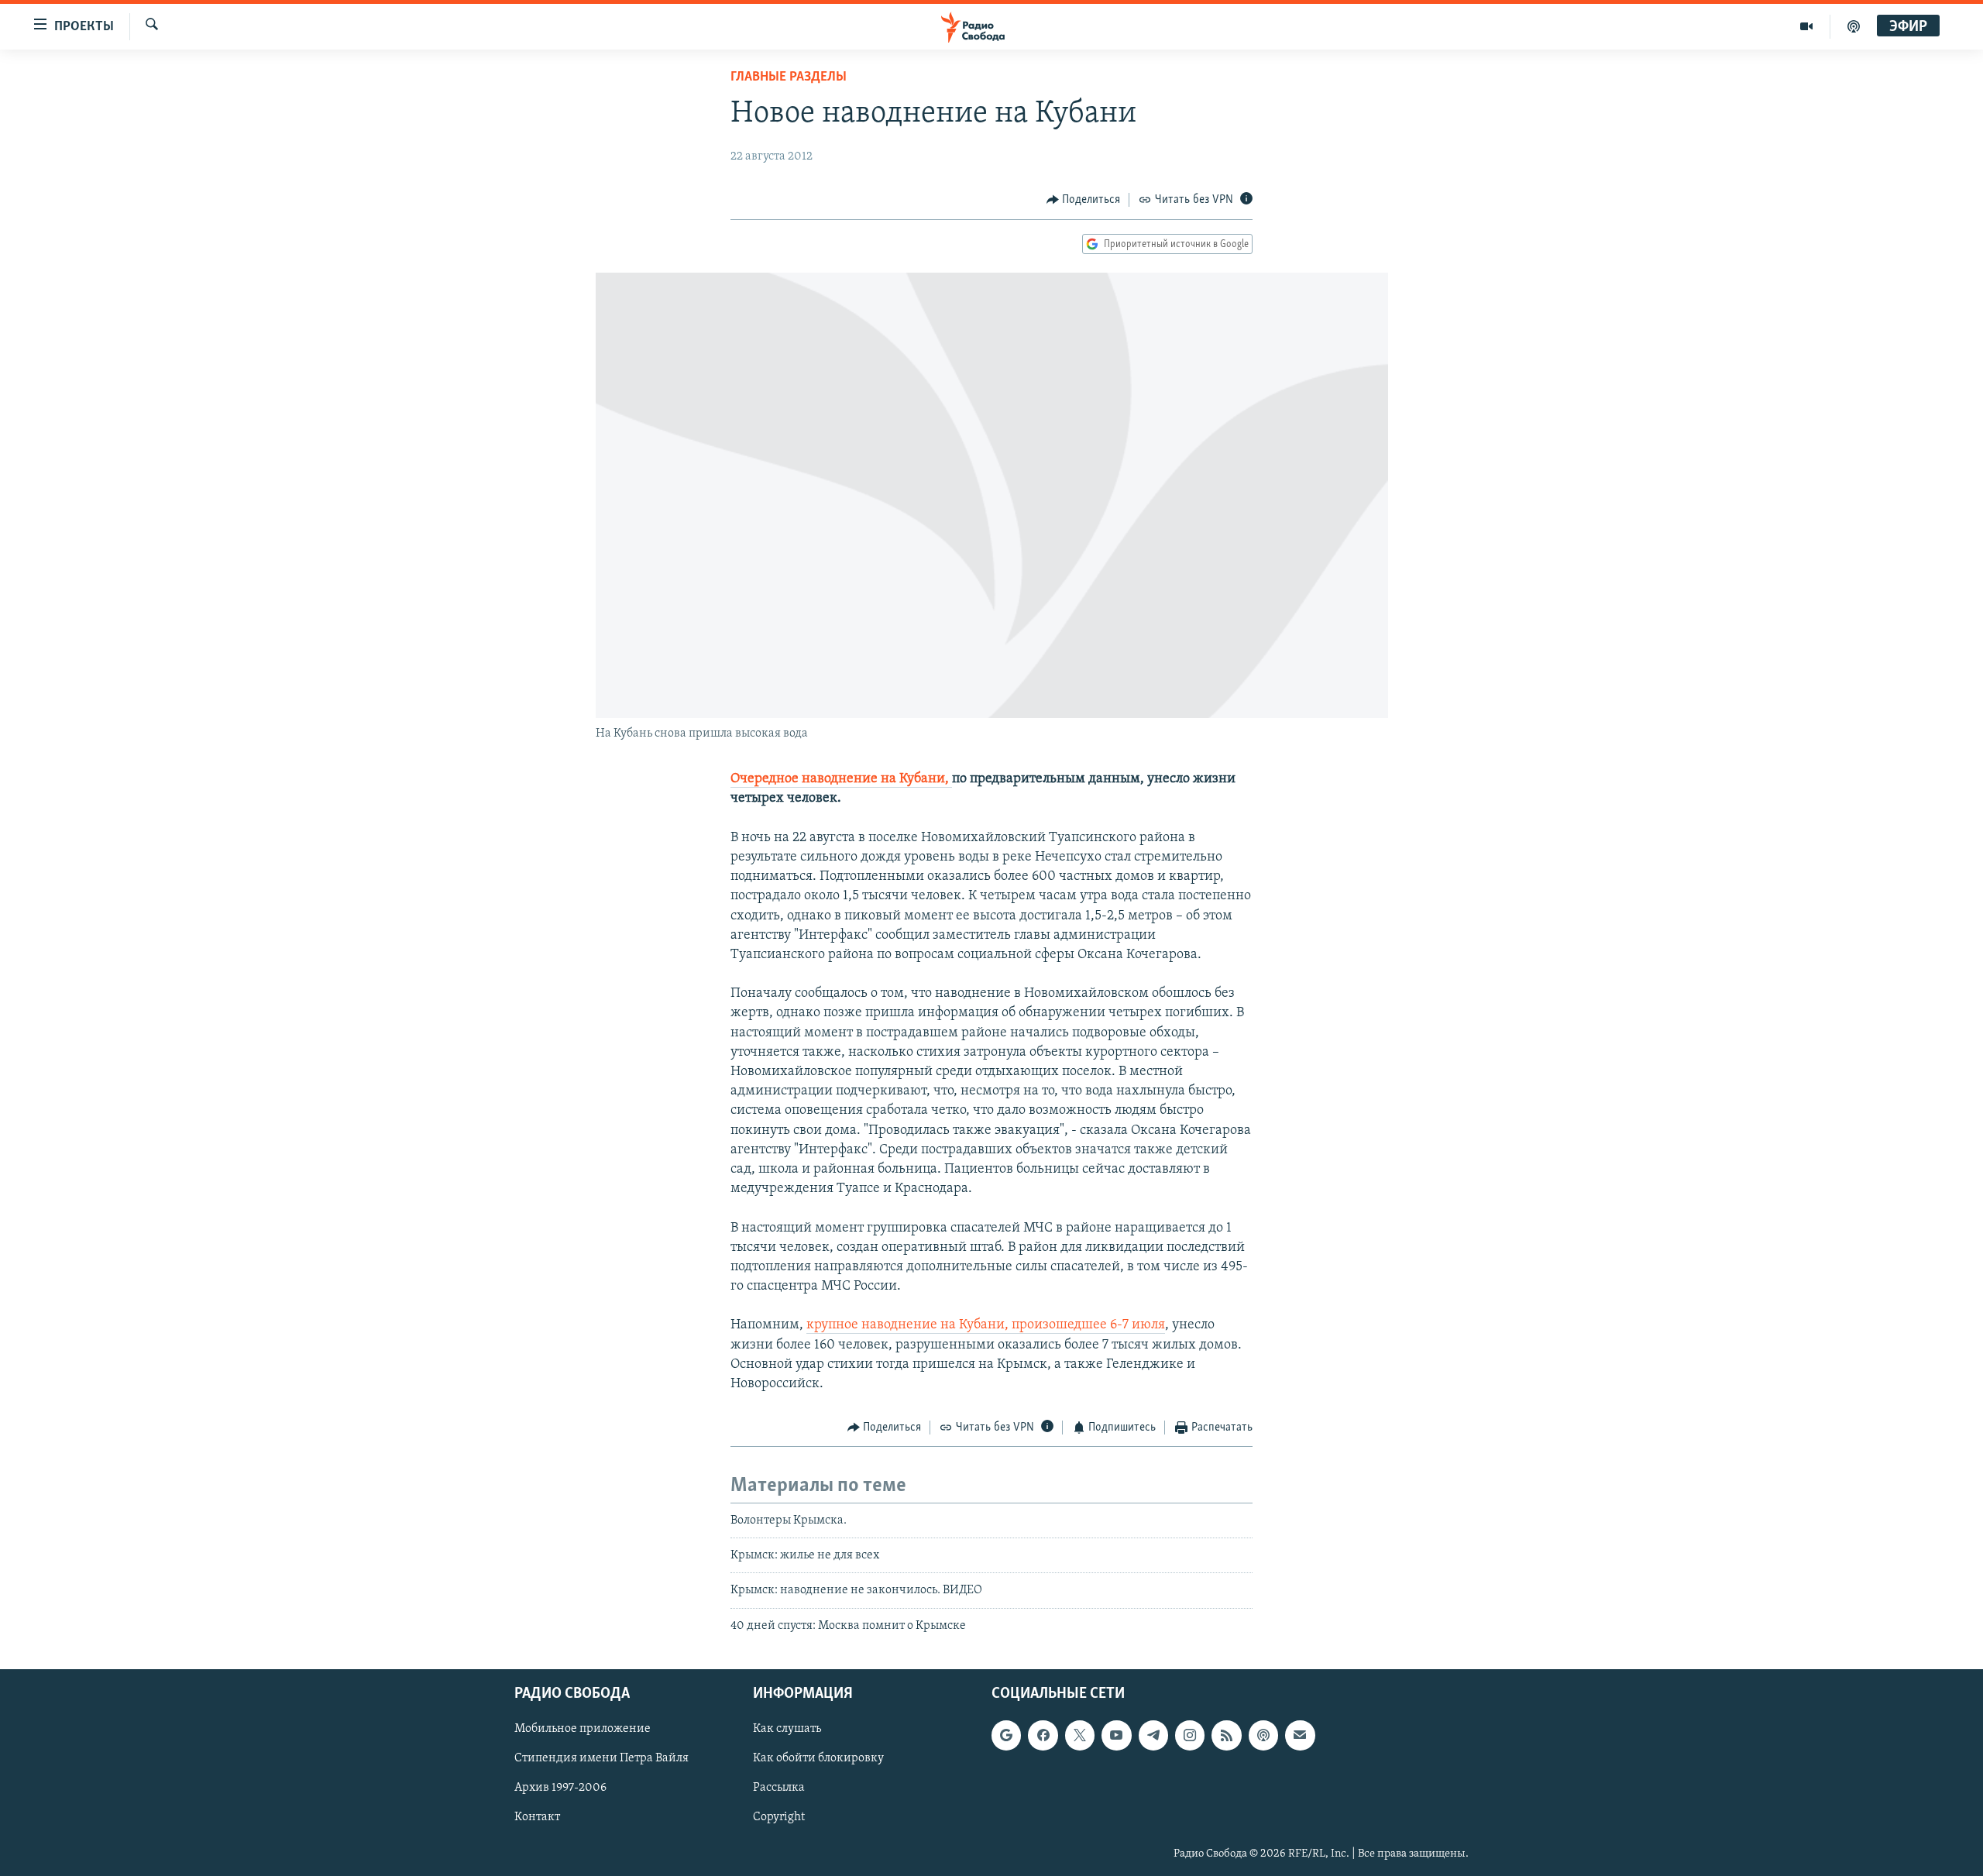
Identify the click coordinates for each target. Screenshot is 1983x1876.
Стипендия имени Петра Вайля (601, 1759)
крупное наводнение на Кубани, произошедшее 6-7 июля (986, 1325)
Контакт (537, 1818)
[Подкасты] (1263, 1736)
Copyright (779, 1818)
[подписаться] (1300, 1736)
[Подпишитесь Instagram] (1190, 1736)
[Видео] (1807, 26)
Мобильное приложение (583, 1730)
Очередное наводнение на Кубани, (841, 779)
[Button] (1084, 200)
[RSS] (1226, 1736)
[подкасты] (1854, 26)
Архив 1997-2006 (560, 1788)
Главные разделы (789, 77)
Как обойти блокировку (818, 1759)
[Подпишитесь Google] (1006, 1736)
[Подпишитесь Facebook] (1043, 1736)
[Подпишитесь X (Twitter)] (1080, 1736)
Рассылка (779, 1788)
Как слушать (787, 1730)
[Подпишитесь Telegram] (1153, 1736)
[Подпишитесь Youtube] (1116, 1736)
